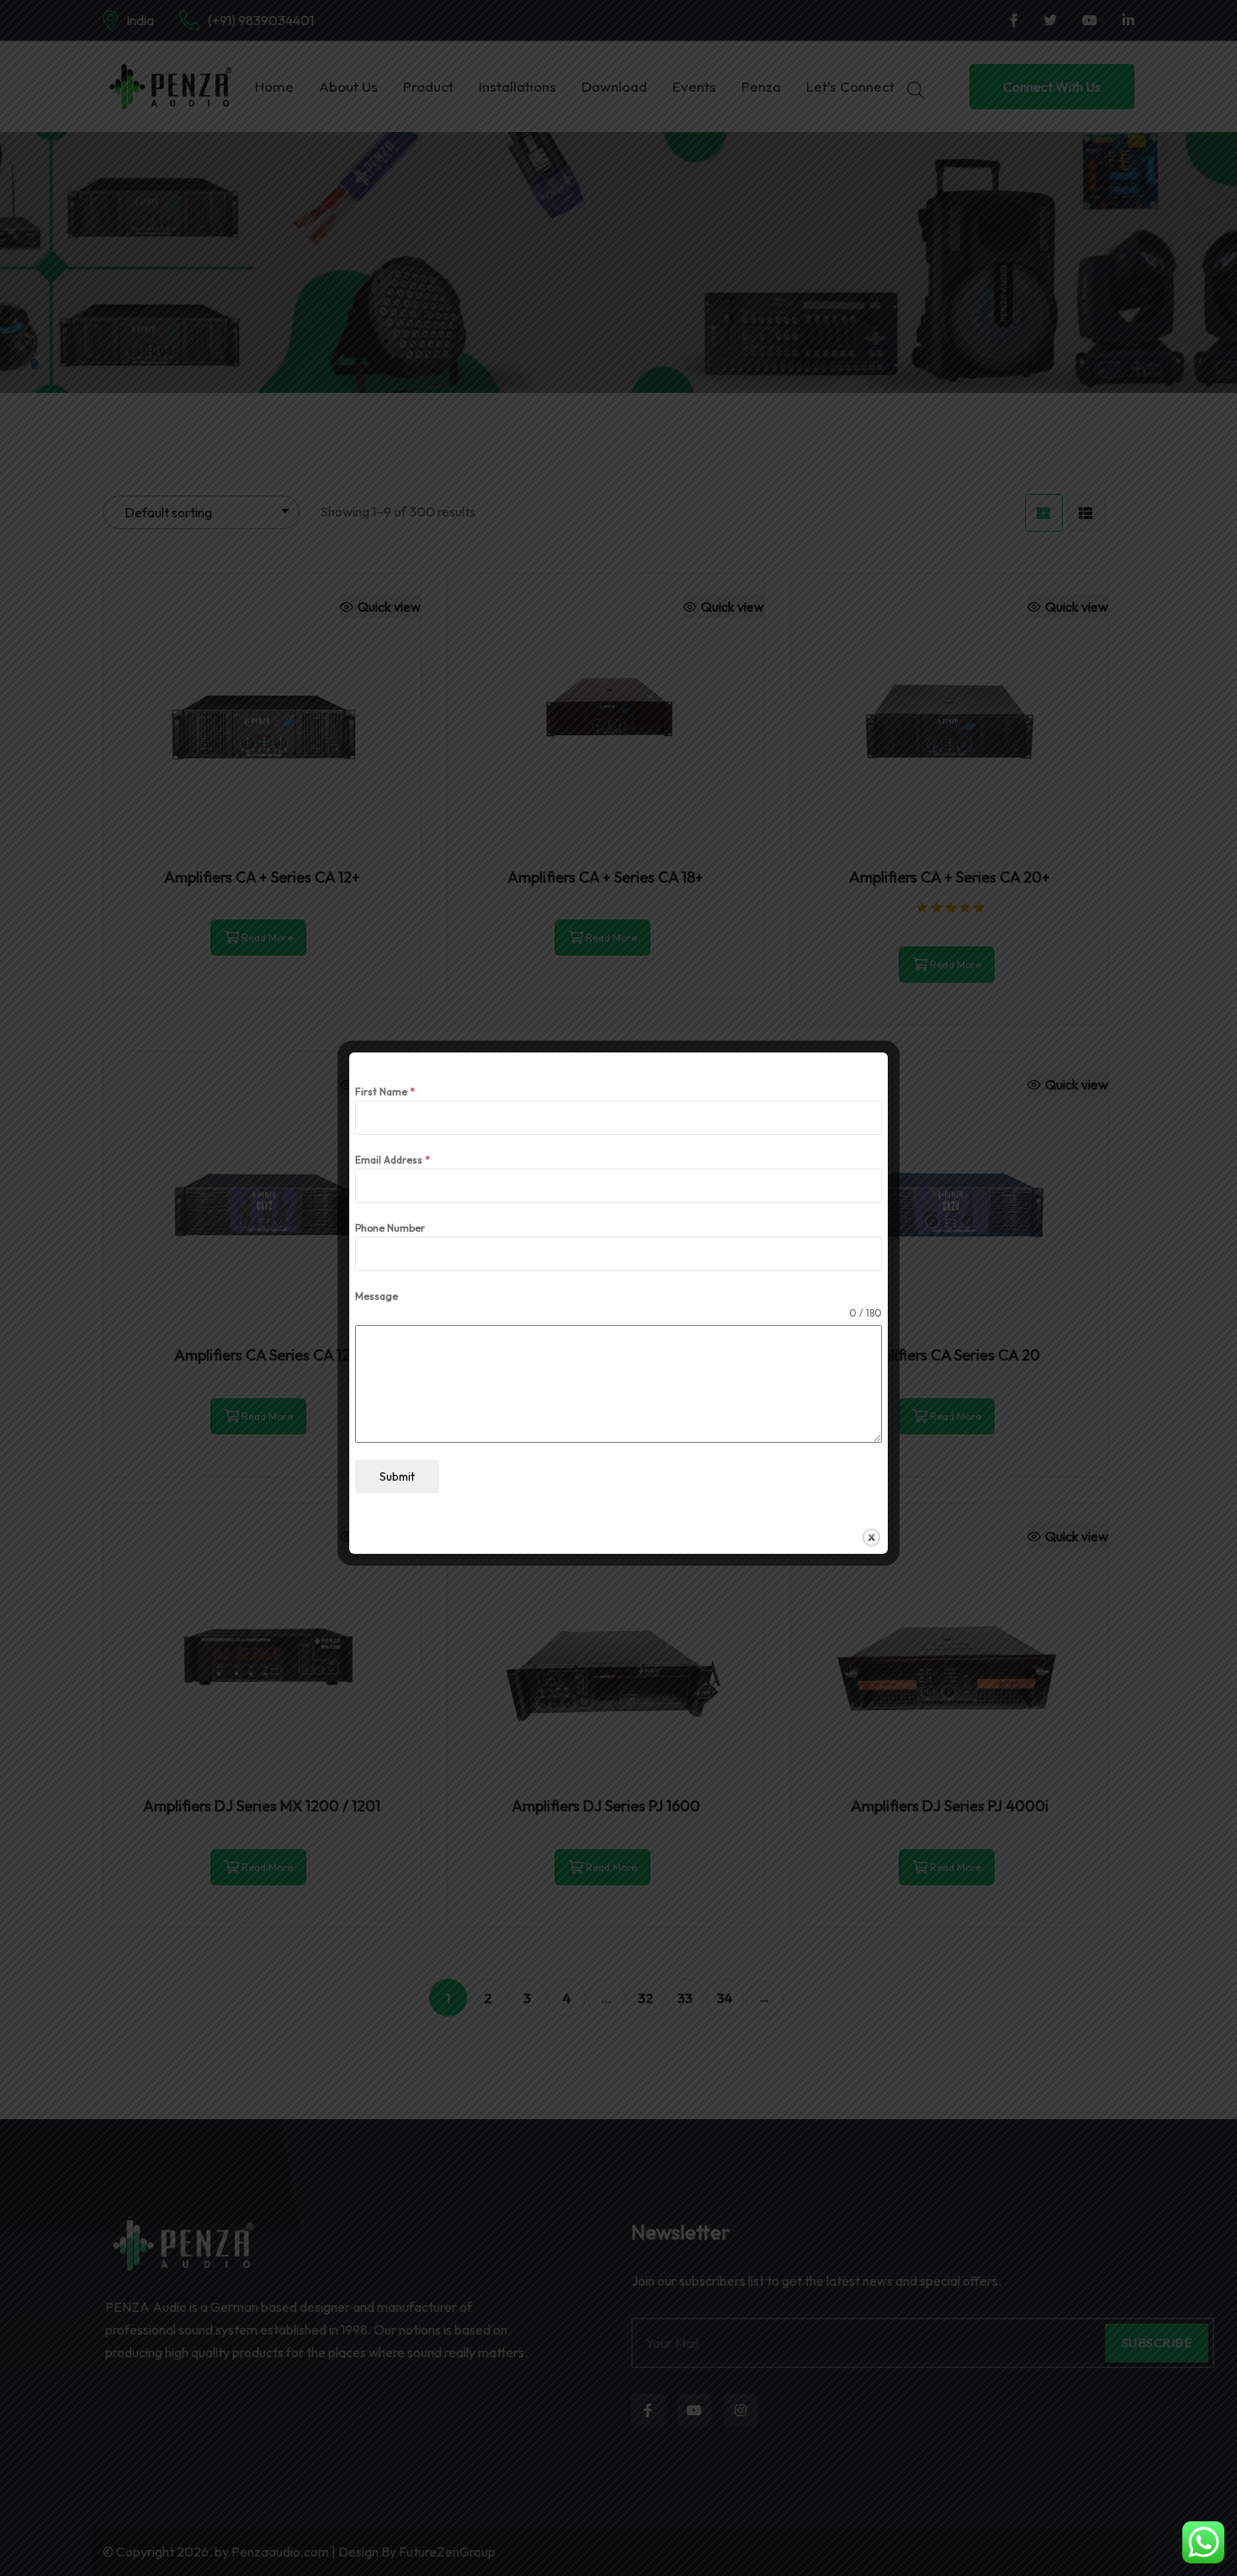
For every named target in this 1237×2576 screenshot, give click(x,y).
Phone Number (390, 1228)
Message (377, 1296)
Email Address (393, 1160)
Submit (397, 1476)
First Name (385, 1092)
